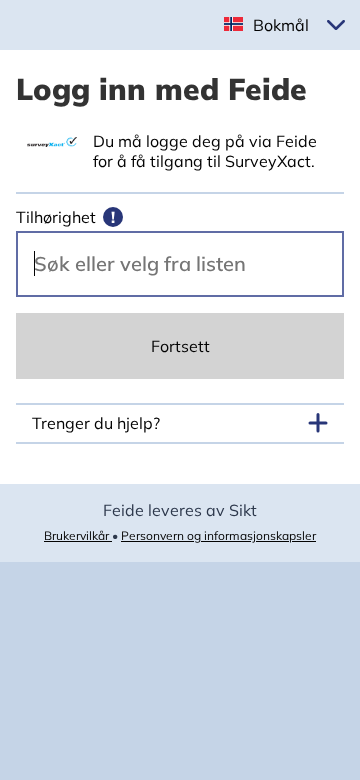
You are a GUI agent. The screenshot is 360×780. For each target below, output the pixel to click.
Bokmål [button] (281, 25)
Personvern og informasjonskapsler (218, 535)
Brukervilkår (78, 535)
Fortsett (180, 346)
